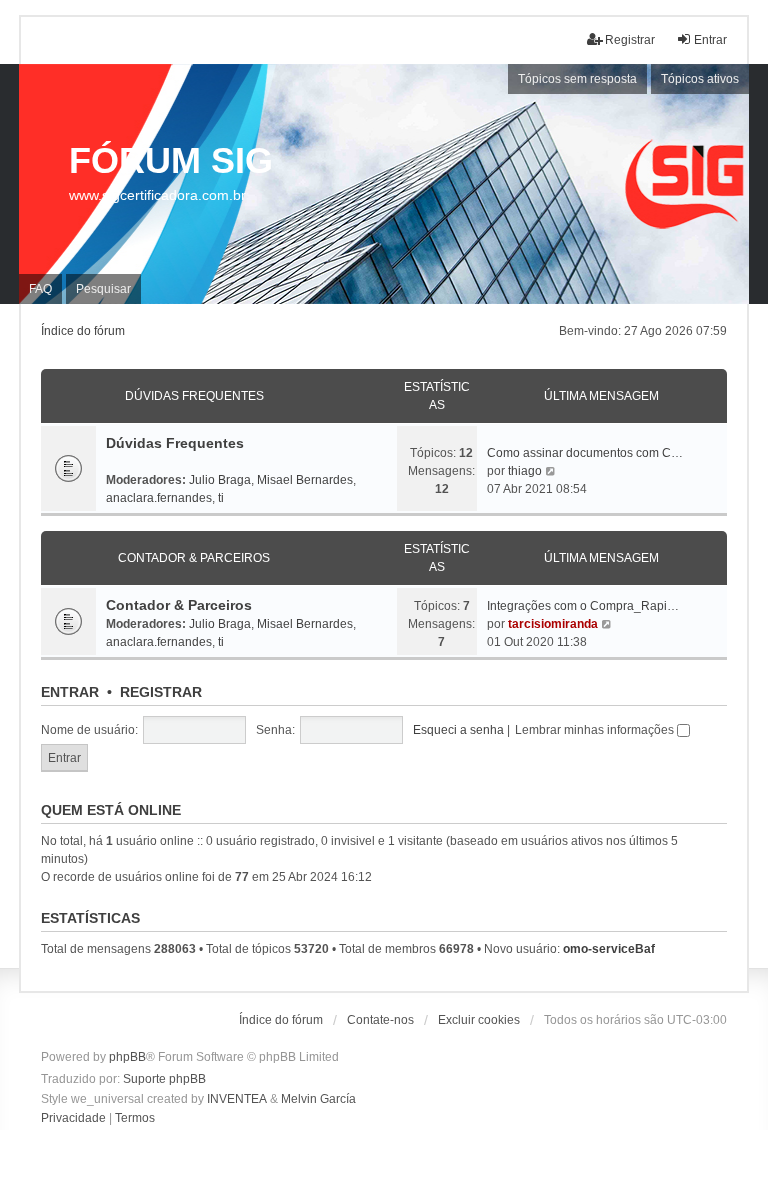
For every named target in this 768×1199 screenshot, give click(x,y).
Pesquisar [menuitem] (103, 289)
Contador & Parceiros (194, 558)
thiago (525, 471)
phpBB (127, 1057)
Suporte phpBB (164, 1079)
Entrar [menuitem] (710, 40)
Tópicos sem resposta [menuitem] (577, 79)
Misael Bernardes (305, 480)
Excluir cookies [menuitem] (479, 1020)
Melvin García (318, 1099)
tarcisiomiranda (553, 624)
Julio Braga (220, 480)
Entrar (70, 692)
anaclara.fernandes (159, 498)
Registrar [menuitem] (630, 40)
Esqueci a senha (458, 730)
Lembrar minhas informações (596, 730)
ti (221, 498)
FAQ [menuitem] (40, 289)
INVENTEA (237, 1099)
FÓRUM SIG (171, 160)
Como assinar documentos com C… (585, 453)
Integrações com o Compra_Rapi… (583, 606)
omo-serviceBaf (609, 949)
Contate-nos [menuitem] (380, 1020)
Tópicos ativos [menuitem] (700, 79)
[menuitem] (73, 1119)
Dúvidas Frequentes (194, 396)
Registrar (161, 692)
